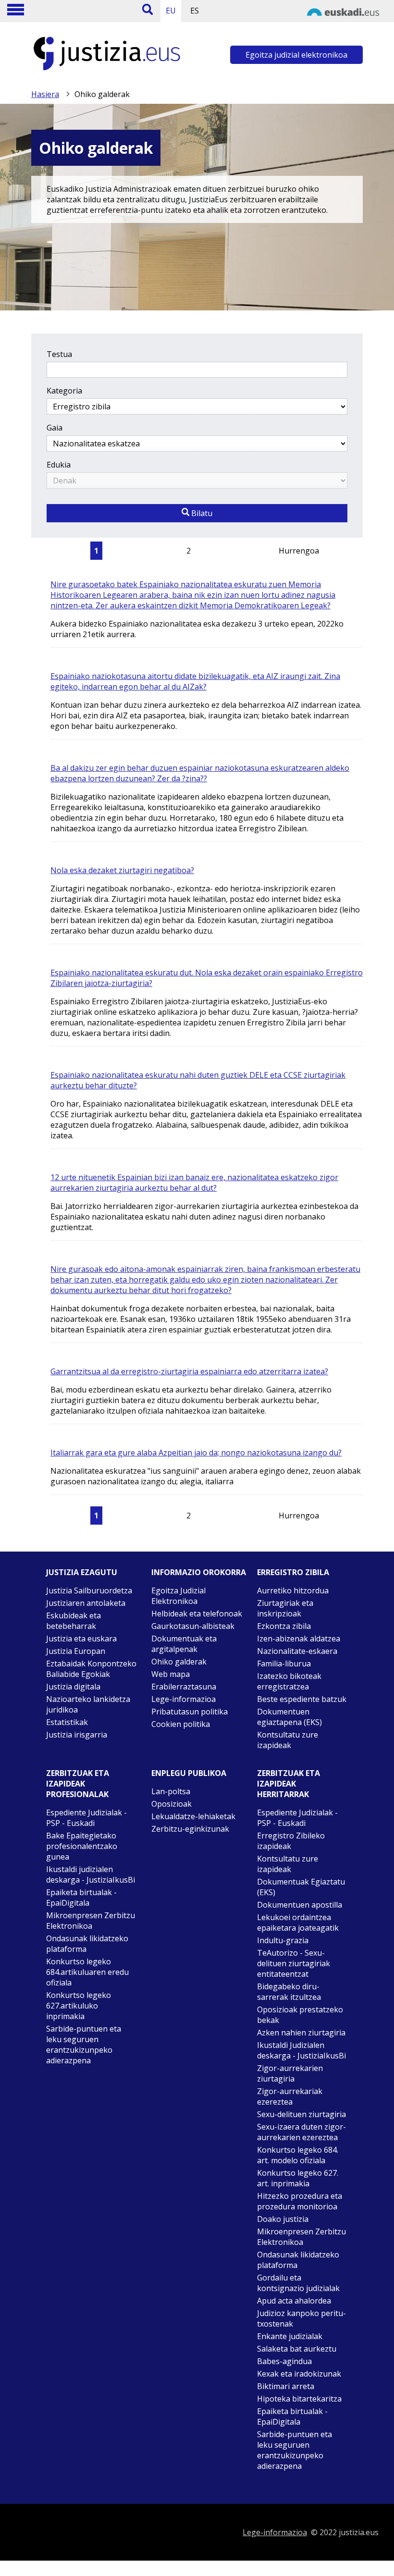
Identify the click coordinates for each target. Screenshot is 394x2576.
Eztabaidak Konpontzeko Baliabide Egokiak (91, 1669)
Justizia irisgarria (77, 1735)
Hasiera (45, 94)
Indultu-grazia (283, 1940)
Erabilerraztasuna (184, 1687)
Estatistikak (67, 1722)
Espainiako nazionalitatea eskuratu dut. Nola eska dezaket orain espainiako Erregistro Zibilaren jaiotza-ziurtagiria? (207, 978)
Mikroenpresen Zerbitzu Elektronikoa (91, 1921)
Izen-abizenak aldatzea (299, 1639)
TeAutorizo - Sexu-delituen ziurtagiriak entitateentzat (294, 1963)
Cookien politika (181, 1724)
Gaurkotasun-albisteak (193, 1626)
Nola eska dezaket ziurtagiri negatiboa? (122, 870)
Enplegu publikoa (189, 1773)
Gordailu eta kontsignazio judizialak (298, 2283)
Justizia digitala (73, 1687)
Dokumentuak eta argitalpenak (184, 1644)
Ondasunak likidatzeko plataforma (87, 1944)
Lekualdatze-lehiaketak (193, 1816)
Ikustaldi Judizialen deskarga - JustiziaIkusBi (302, 2050)
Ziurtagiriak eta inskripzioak (285, 1608)
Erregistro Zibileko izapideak (291, 1841)
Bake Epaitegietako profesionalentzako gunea (82, 1846)
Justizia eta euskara (81, 1639)
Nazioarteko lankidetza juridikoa (88, 1704)
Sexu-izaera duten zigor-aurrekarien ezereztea (302, 2132)
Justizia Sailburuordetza (89, 1590)
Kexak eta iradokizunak (299, 2374)
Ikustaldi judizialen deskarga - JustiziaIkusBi (91, 1874)
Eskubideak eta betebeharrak (74, 1621)
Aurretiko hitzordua (293, 1590)
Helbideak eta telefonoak (197, 1614)
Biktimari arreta (286, 2386)
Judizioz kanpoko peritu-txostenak (302, 2318)
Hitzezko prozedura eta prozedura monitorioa (300, 2201)
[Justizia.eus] (107, 70)
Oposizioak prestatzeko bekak (300, 2015)
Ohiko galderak (179, 1662)
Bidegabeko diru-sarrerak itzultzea (289, 1992)
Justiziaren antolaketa (86, 1603)
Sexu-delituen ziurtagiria (302, 2114)
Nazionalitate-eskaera (297, 1651)
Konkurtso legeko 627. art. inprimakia (298, 2178)
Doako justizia (283, 2219)
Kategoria (64, 391)
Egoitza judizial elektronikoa (296, 55)
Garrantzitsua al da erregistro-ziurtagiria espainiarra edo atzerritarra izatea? (189, 1371)
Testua (59, 354)
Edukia (59, 465)
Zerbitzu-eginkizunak (190, 1829)
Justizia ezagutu (82, 1572)
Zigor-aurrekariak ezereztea (290, 2096)
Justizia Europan (76, 1651)
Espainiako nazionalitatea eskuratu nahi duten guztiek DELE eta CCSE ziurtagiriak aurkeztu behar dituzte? (198, 1080)
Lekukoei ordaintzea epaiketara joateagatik (298, 1923)
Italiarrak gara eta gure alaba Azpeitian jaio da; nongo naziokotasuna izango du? (196, 1453)
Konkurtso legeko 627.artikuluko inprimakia (79, 2006)
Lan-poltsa (171, 1791)
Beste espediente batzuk (302, 1699)
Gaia (55, 428)
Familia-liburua (284, 1664)
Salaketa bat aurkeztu (297, 2349)
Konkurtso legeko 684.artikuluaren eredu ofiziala (87, 1972)
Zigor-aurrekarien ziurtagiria (290, 2073)
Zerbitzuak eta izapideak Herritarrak (289, 1784)
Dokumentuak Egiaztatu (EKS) (301, 1887)
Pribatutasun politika (190, 1712)
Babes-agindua (284, 2361)
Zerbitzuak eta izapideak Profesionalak (78, 1784)
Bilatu (201, 513)
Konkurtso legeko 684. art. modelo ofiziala (298, 2155)
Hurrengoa (299, 551)
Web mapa (171, 1674)
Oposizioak (172, 1804)
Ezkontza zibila (284, 1626)
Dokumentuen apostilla (300, 1905)
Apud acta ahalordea (294, 2301)
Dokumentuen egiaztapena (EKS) (289, 1717)
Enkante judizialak (290, 2336)
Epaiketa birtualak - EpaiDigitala (81, 1898)
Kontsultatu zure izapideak (288, 1740)
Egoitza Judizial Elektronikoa (179, 1596)
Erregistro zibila (293, 1572)
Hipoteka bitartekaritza (299, 2399)
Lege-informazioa (184, 1699)
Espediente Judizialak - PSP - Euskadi (86, 1818)
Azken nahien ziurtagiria (301, 2033)
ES (195, 11)
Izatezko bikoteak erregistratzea (289, 1681)
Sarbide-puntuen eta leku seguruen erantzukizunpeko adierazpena (84, 2045)
